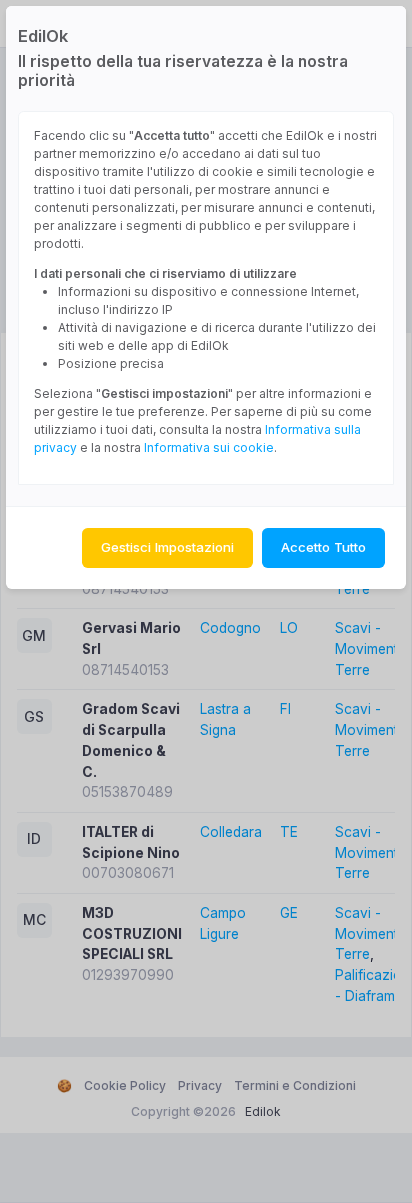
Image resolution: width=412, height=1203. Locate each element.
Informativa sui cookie (209, 447)
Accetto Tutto (323, 547)
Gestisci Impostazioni (167, 547)
